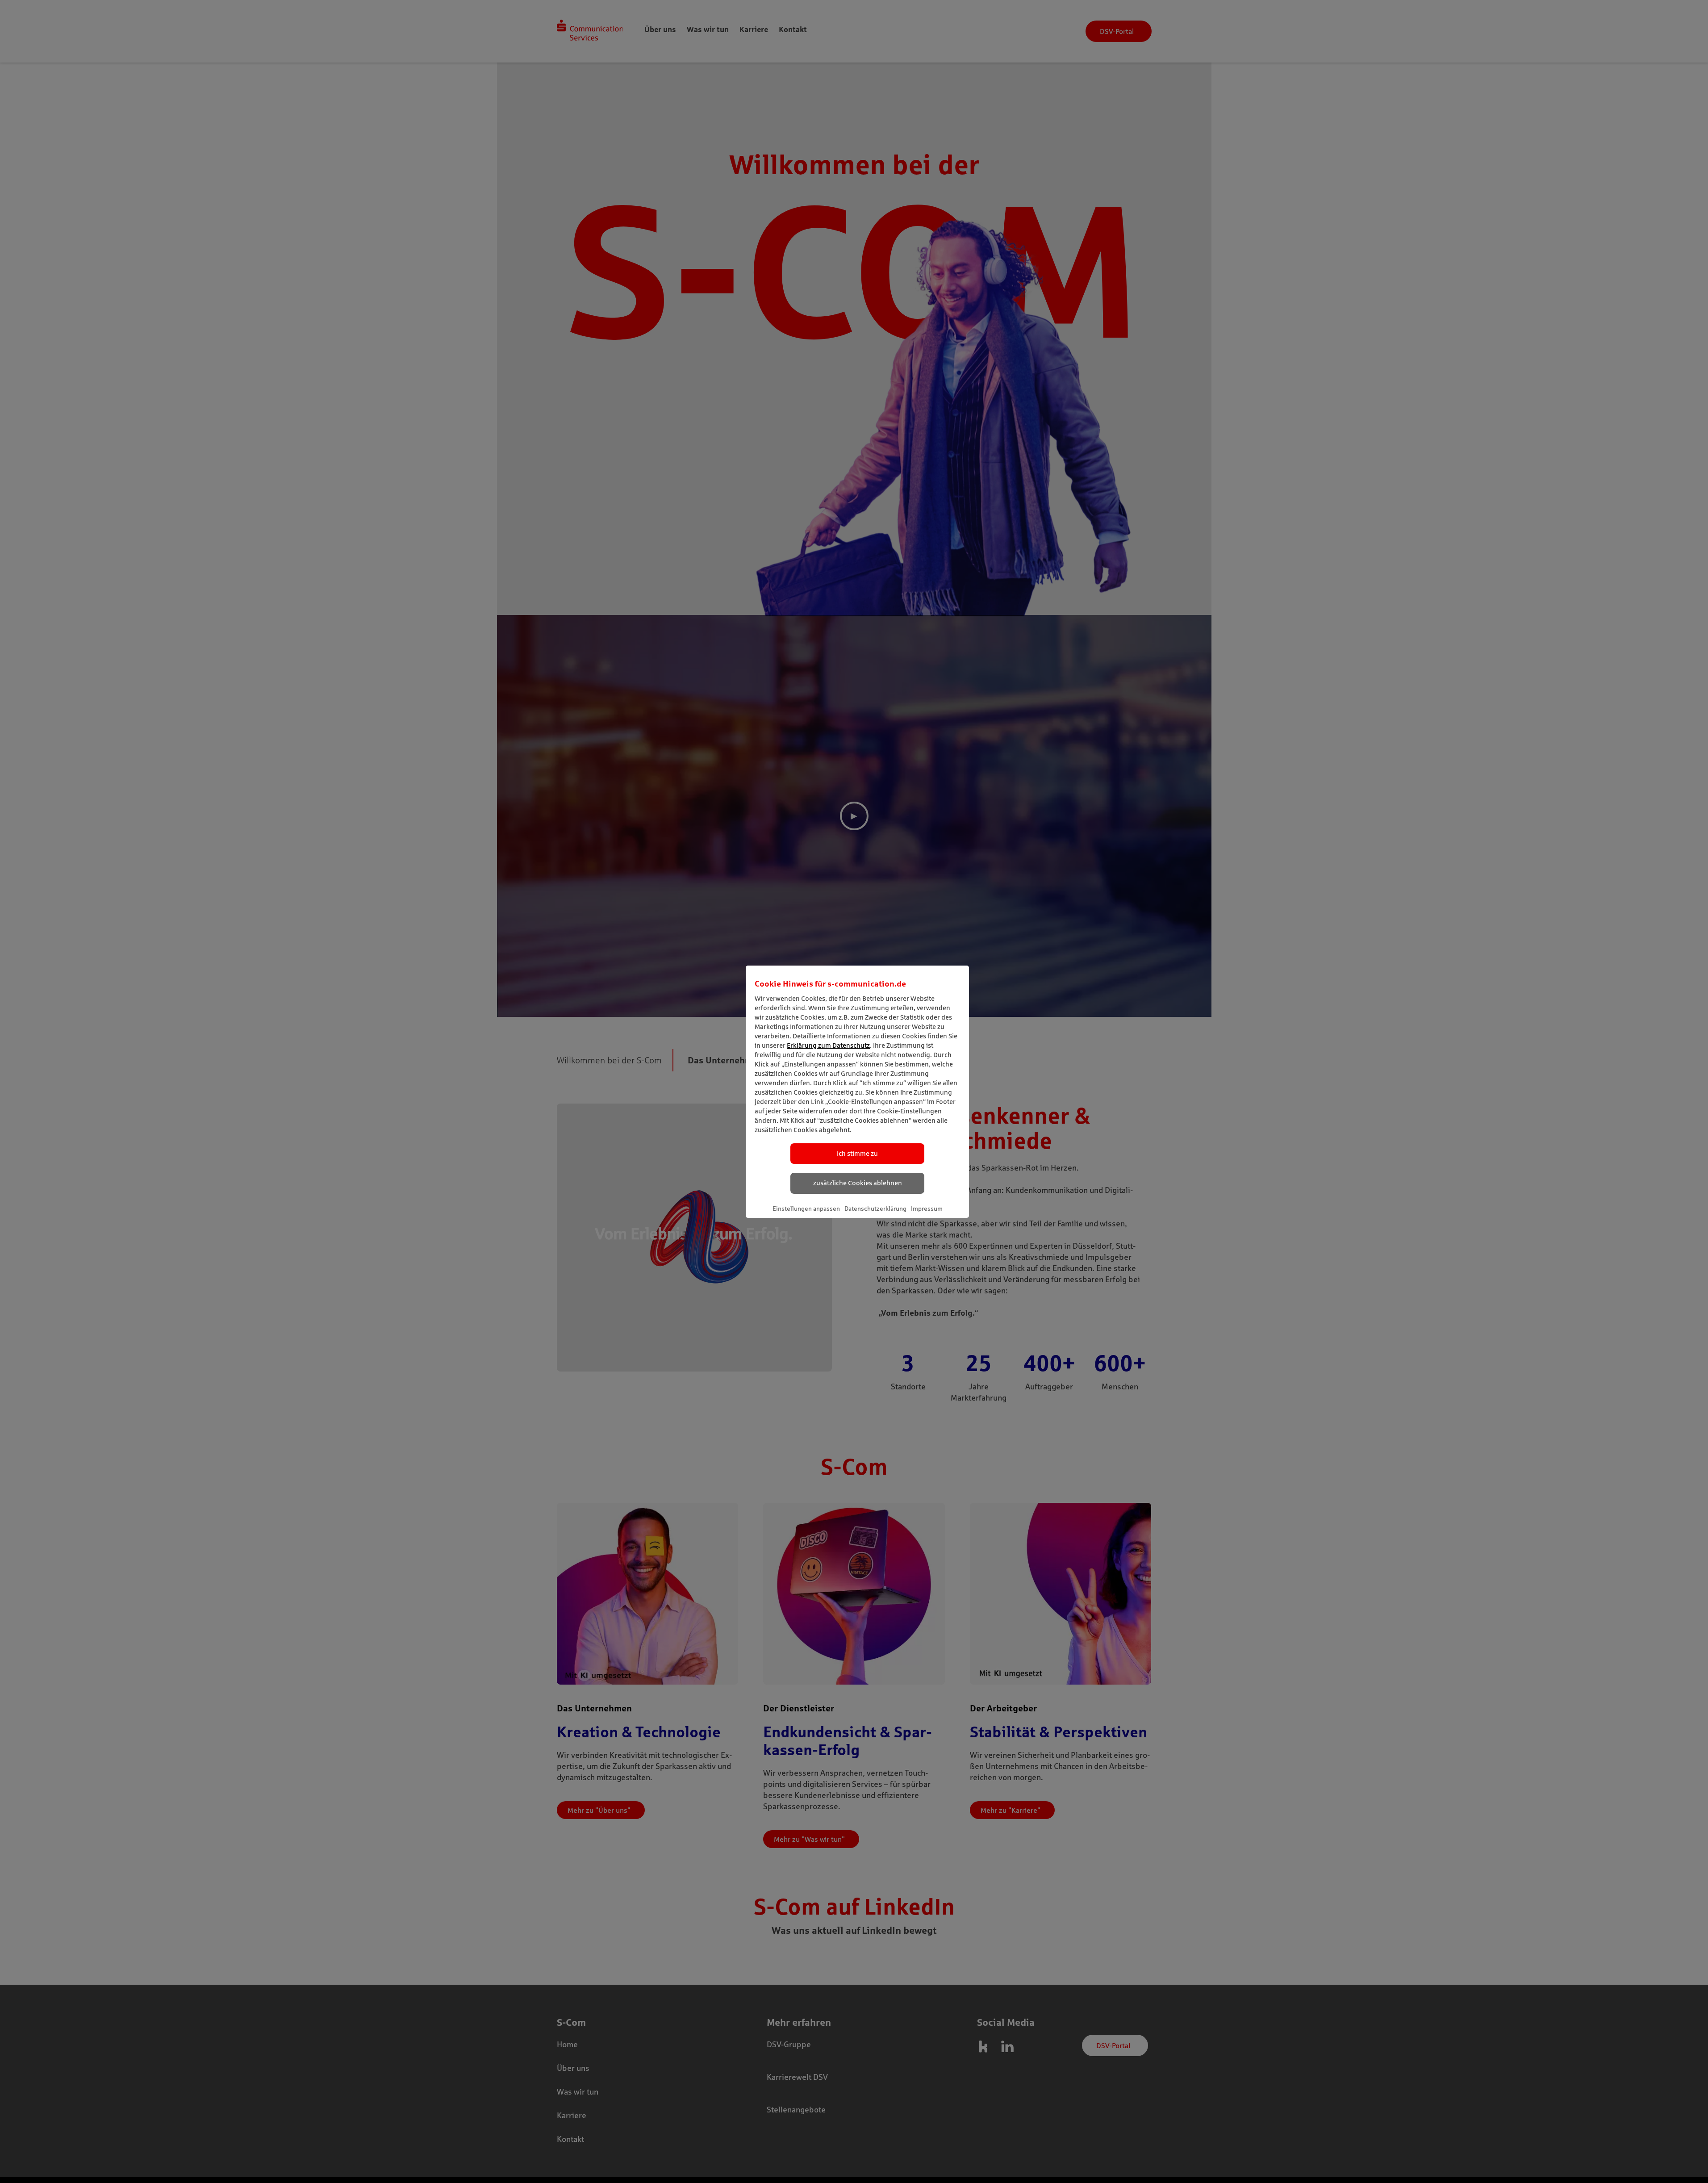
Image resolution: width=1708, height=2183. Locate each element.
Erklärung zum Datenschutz (828, 1045)
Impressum (927, 1209)
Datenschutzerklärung (875, 1209)
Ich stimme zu (857, 1153)
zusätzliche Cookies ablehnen (858, 1183)
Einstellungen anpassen (806, 1209)
